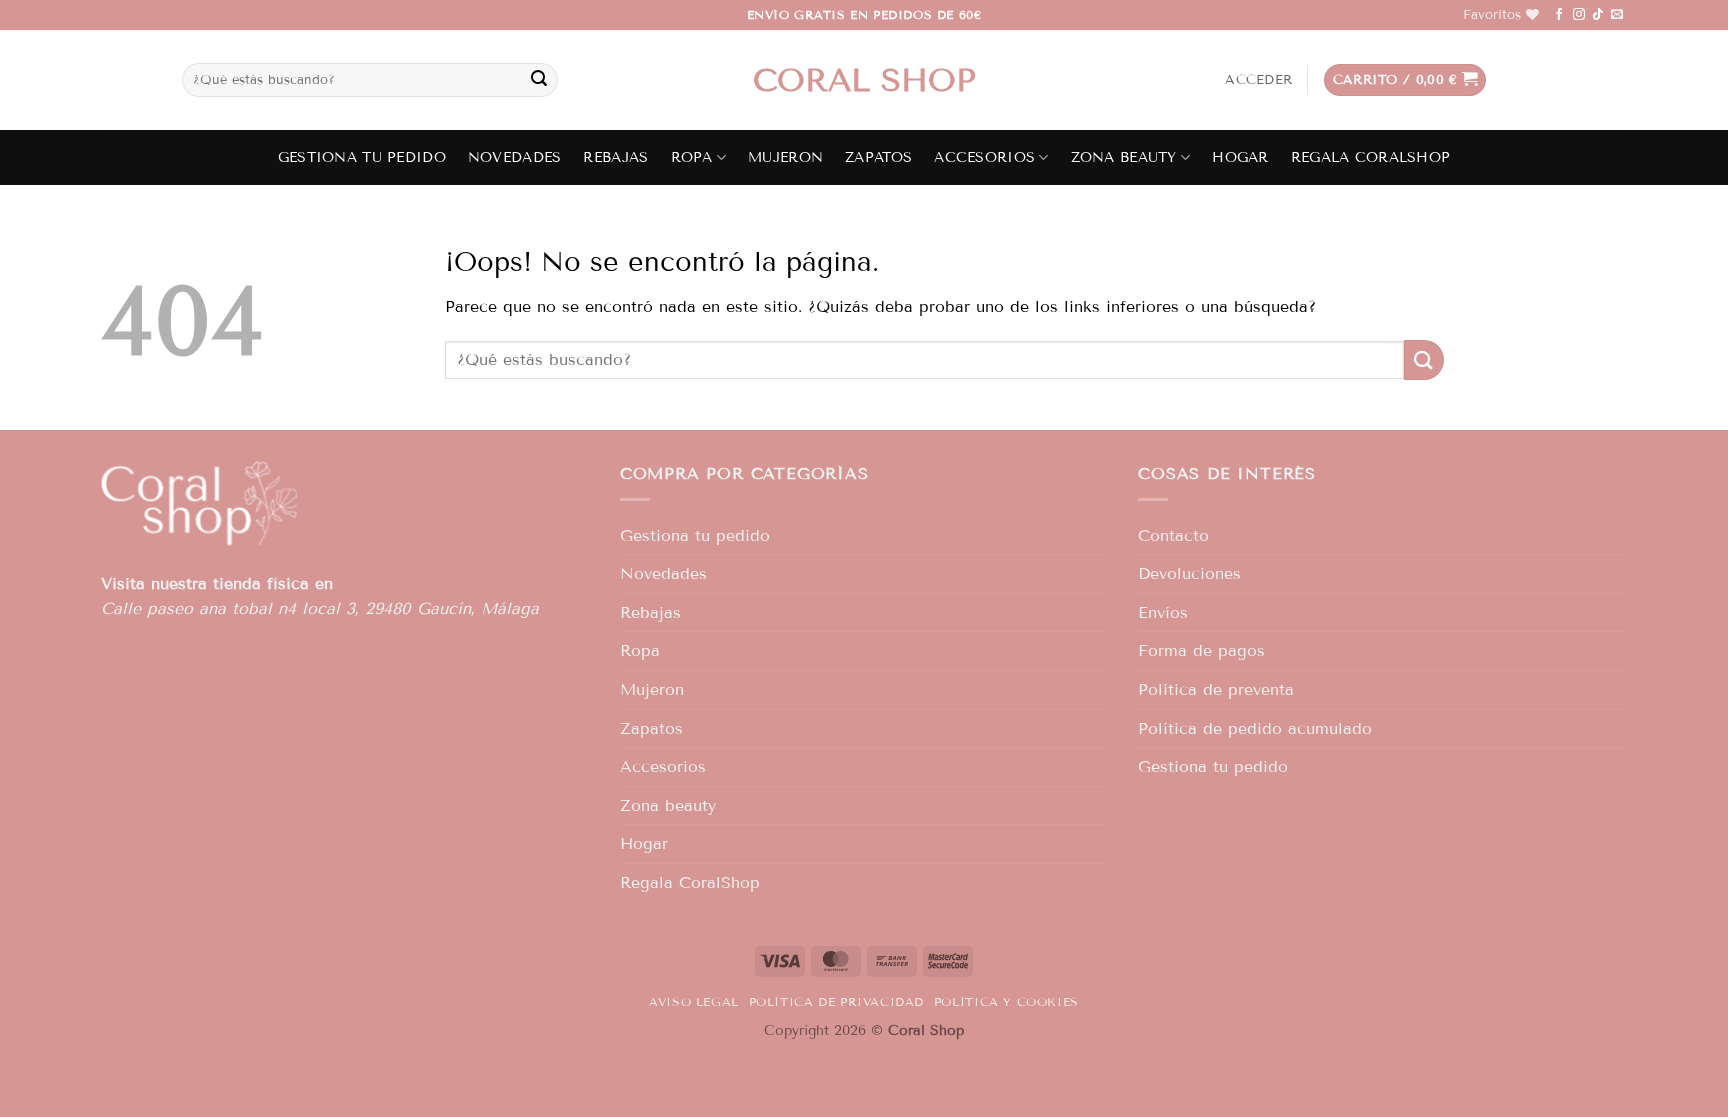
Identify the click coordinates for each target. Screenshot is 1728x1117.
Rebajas (615, 157)
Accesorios (984, 157)
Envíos (1163, 612)
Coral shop (864, 80)
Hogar (1240, 157)
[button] (1258, 80)
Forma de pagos (1201, 650)
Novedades (515, 157)
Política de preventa (1216, 689)
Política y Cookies (1006, 1001)
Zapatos (878, 157)
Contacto (1173, 535)
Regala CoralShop (1371, 157)
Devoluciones (1189, 573)
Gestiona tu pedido (362, 157)
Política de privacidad (836, 1001)
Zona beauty (1124, 157)
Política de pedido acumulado (1255, 728)
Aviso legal (694, 1001)
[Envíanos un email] (1617, 15)
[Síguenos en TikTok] (1598, 15)
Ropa (692, 157)
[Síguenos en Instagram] (1579, 15)
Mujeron (785, 157)
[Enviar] (539, 80)
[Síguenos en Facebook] (1559, 15)
